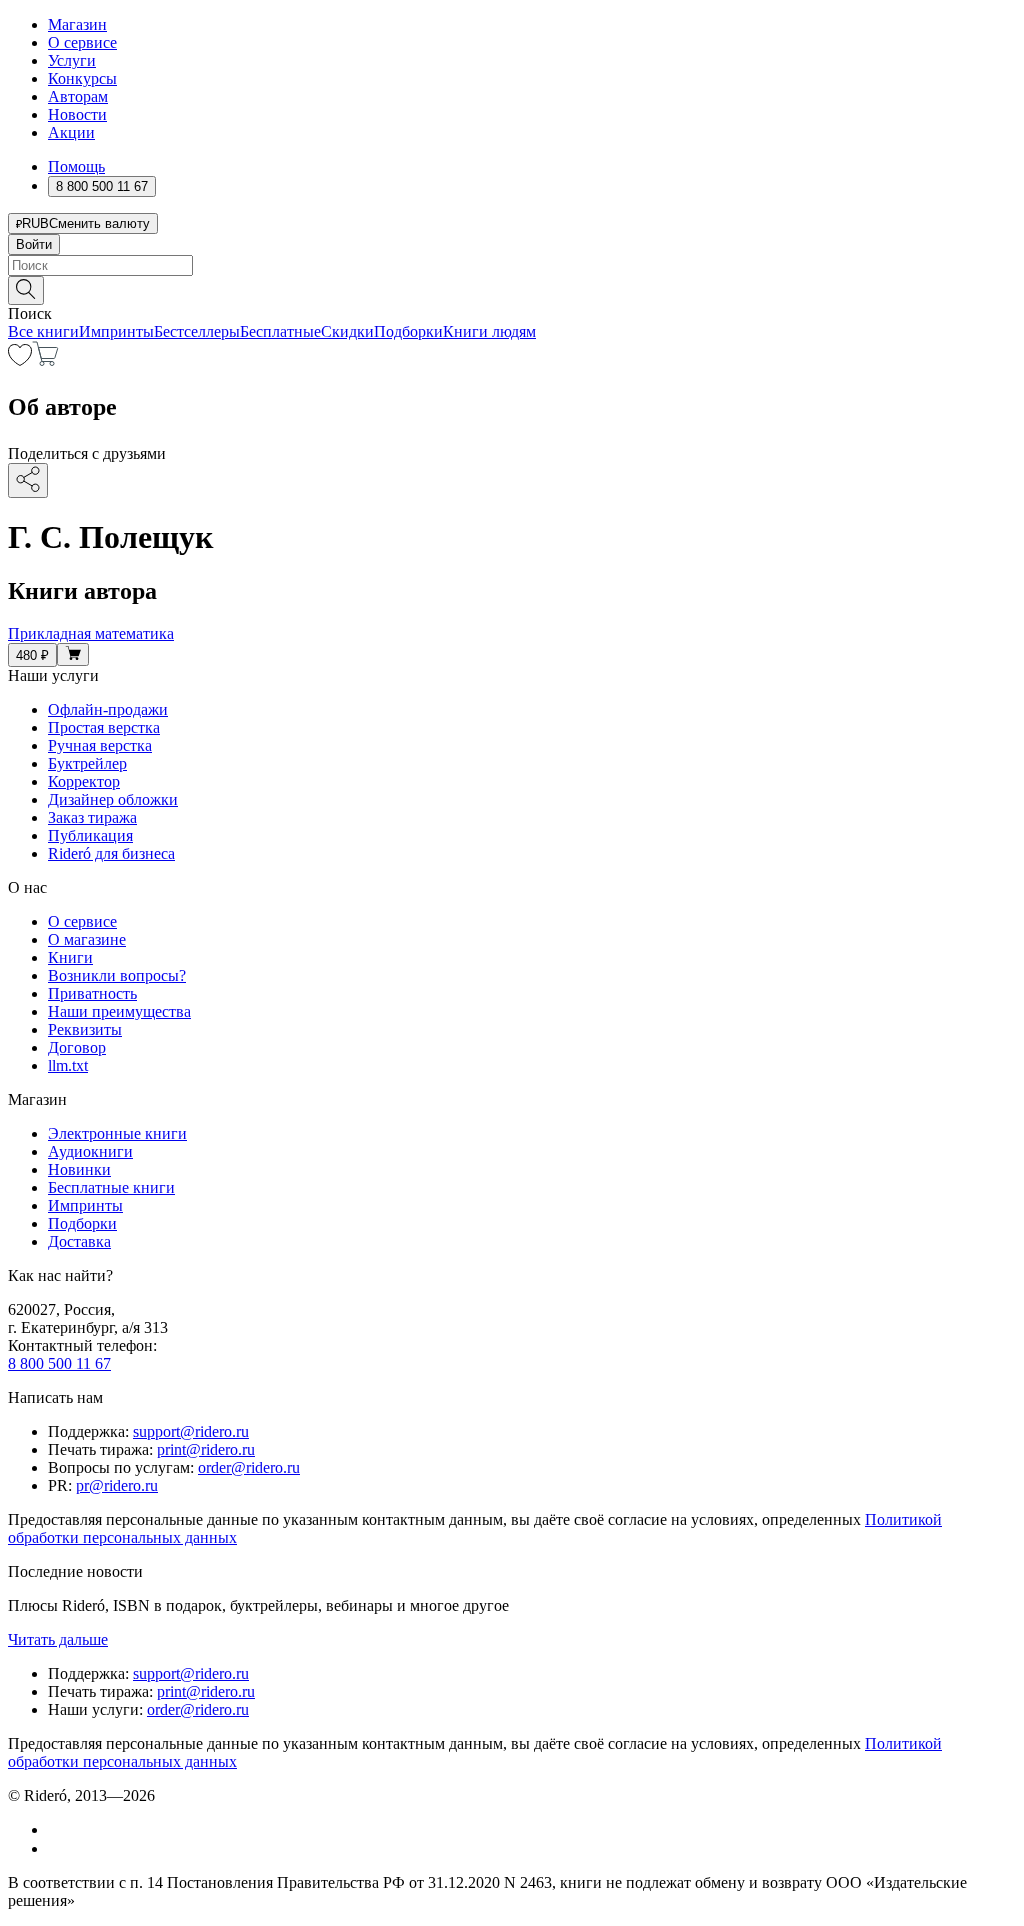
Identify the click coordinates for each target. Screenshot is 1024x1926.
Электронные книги (117, 1133)
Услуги (72, 60)
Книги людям (489, 331)
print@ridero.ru (206, 1449)
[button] (512, 289)
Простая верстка (104, 727)
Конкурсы (82, 78)
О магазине (87, 939)
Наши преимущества (119, 1011)
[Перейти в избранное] (20, 360)
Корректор (84, 781)
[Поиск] (26, 290)
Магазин (77, 24)
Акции (71, 132)
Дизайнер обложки (113, 799)
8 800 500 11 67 (59, 1363)
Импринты (116, 331)
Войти (34, 244)
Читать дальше (58, 1639)
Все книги (43, 331)
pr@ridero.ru (117, 1485)
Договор (77, 1047)
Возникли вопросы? (117, 975)
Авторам (78, 96)
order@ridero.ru (249, 1467)
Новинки (79, 1169)
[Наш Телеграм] (56, 1848)
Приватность (92, 993)
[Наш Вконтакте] (58, 1829)
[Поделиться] (28, 480)
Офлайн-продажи (108, 709)
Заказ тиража (92, 817)
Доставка (79, 1241)
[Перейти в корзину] (45, 360)
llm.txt (68, 1065)
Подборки (408, 331)
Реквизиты (85, 1029)
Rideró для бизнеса (111, 853)
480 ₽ (32, 655)
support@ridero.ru (191, 1431)
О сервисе (82, 42)
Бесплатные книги (111, 1187)
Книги (70, 957)
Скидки (347, 331)
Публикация (90, 835)
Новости (77, 114)
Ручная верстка (100, 745)
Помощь (76, 166)
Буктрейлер (87, 763)
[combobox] (512, 265)
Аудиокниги (90, 1151)
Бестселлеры (197, 331)
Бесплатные (280, 331)
